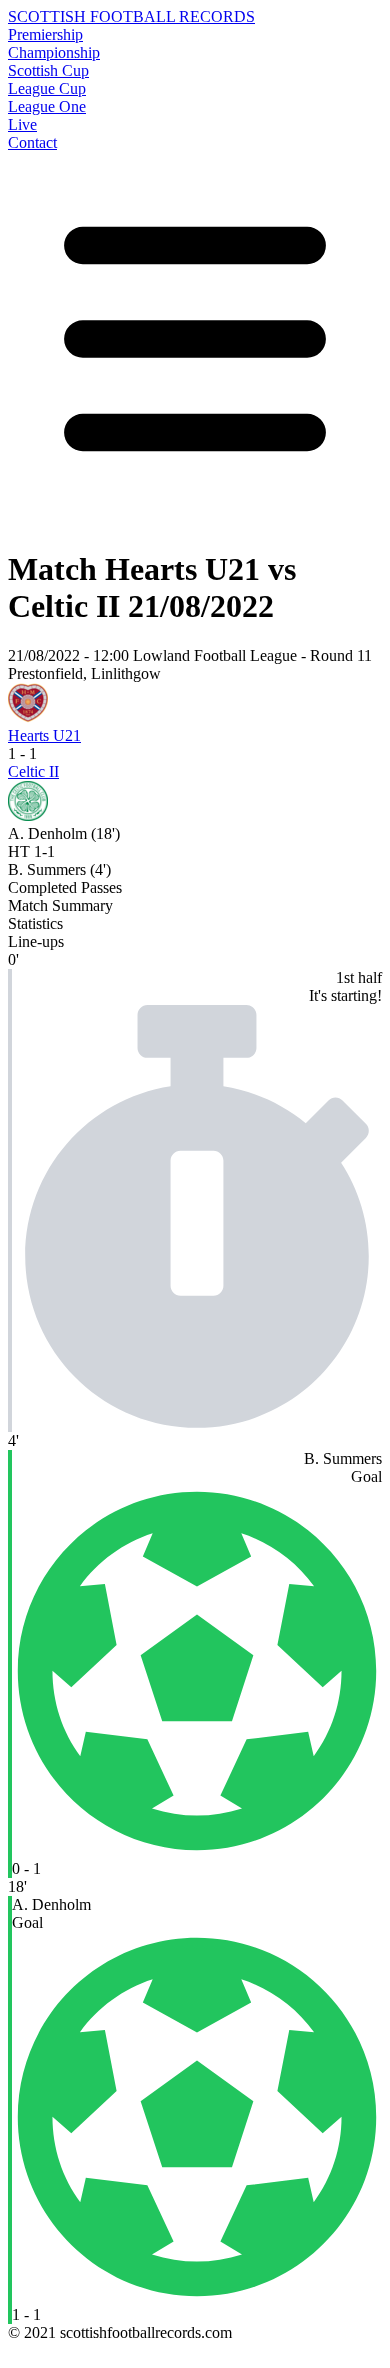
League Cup (47, 88)
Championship (54, 52)
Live (22, 124)
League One (47, 106)
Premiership (45, 34)
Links (26, 2350)
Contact (32, 142)
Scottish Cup (48, 70)
